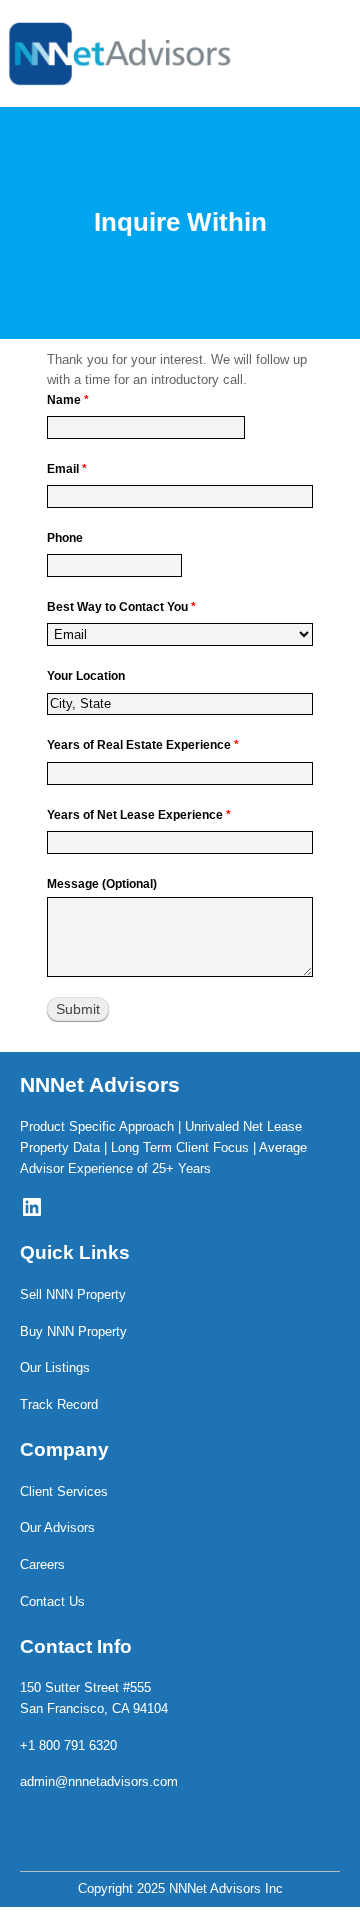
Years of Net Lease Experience (139, 815)
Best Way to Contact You (121, 607)
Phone (65, 538)
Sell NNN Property (73, 1294)
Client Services (64, 1491)
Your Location (86, 676)
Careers (42, 1564)
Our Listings (55, 1367)
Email (67, 469)
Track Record (59, 1404)
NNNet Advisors (100, 1084)
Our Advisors (57, 1527)
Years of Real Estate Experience (143, 745)
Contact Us (52, 1601)
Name (68, 400)
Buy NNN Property (73, 1331)
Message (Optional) (102, 884)
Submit (78, 1009)
